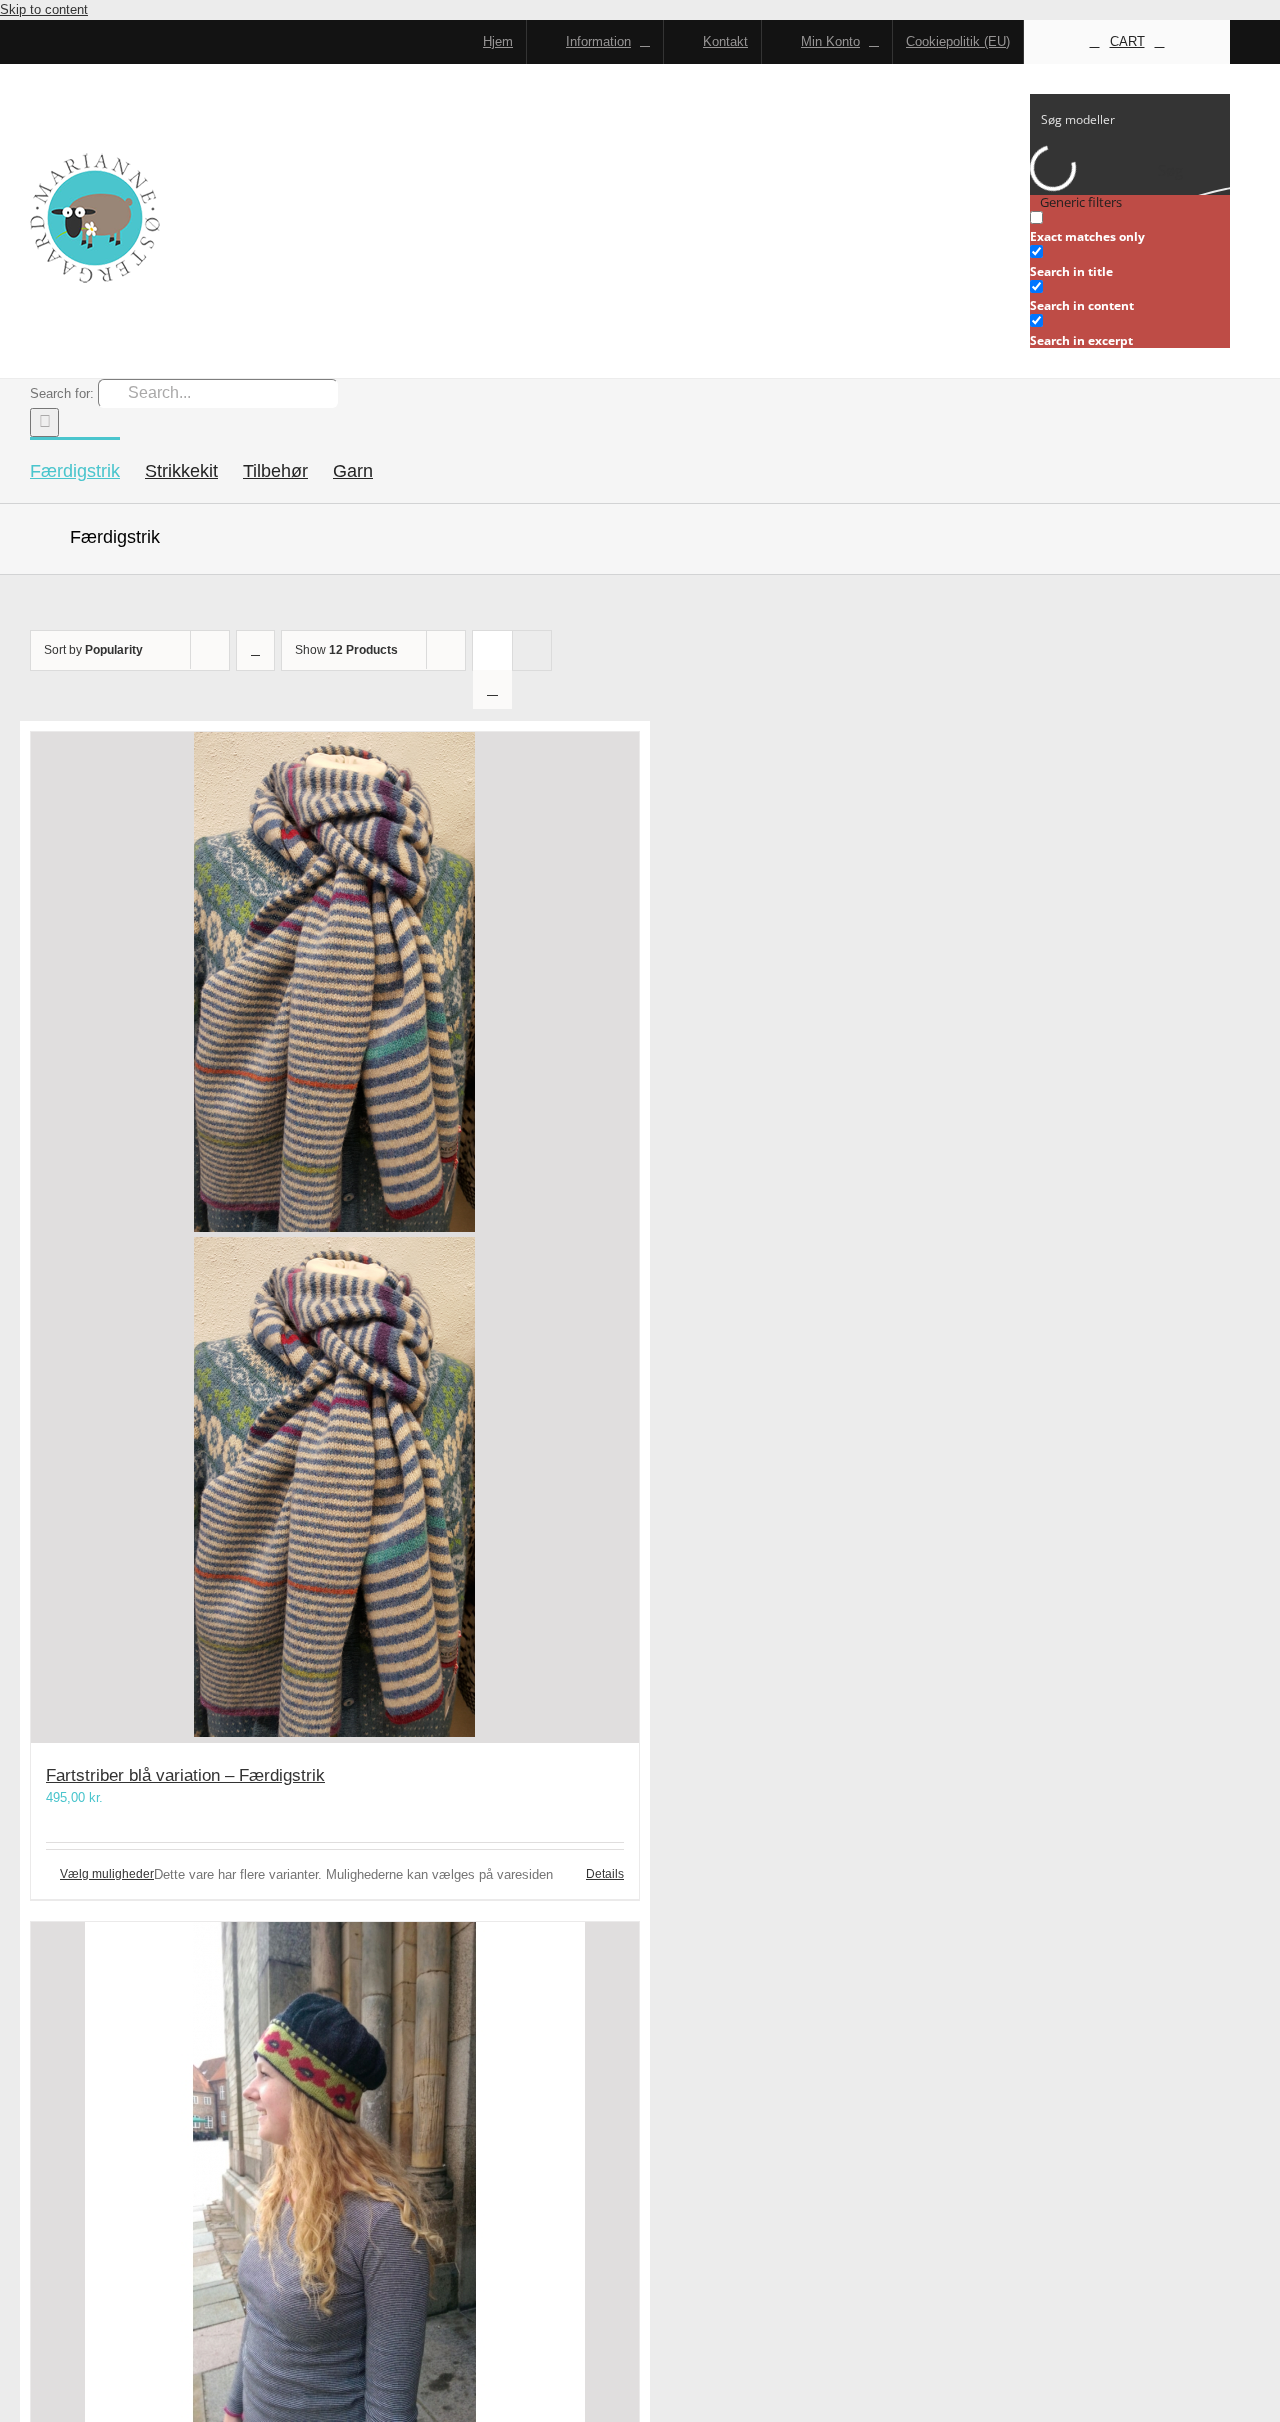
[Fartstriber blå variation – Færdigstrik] (335, 1237)
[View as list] (492, 689)
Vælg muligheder (107, 1874)
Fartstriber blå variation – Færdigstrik (185, 1775)
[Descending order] (255, 650)
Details (605, 1874)
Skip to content (44, 9)
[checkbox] (1130, 227)
